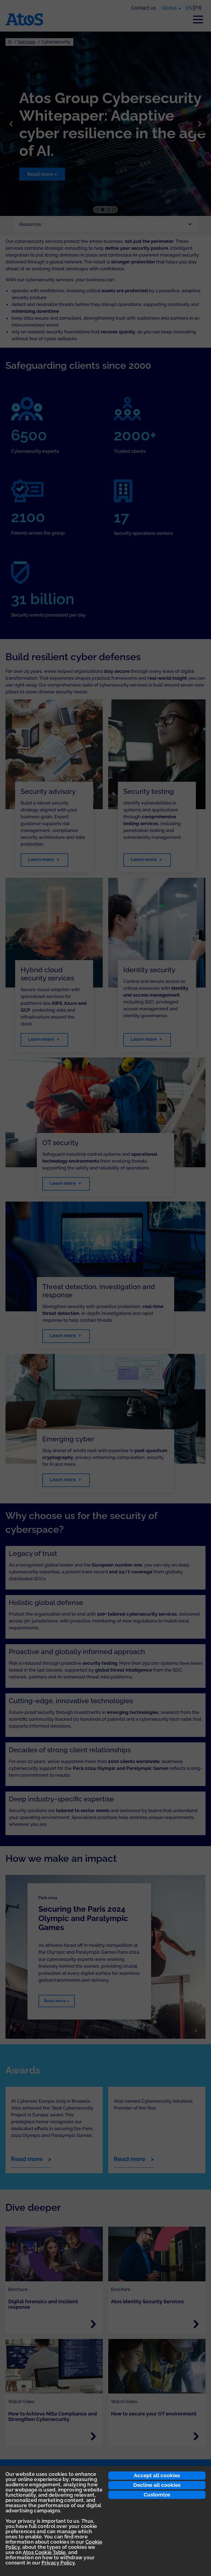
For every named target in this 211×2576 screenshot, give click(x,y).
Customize (157, 2495)
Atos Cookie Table (44, 2552)
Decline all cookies (157, 2485)
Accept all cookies (157, 2475)
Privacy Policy (58, 2563)
